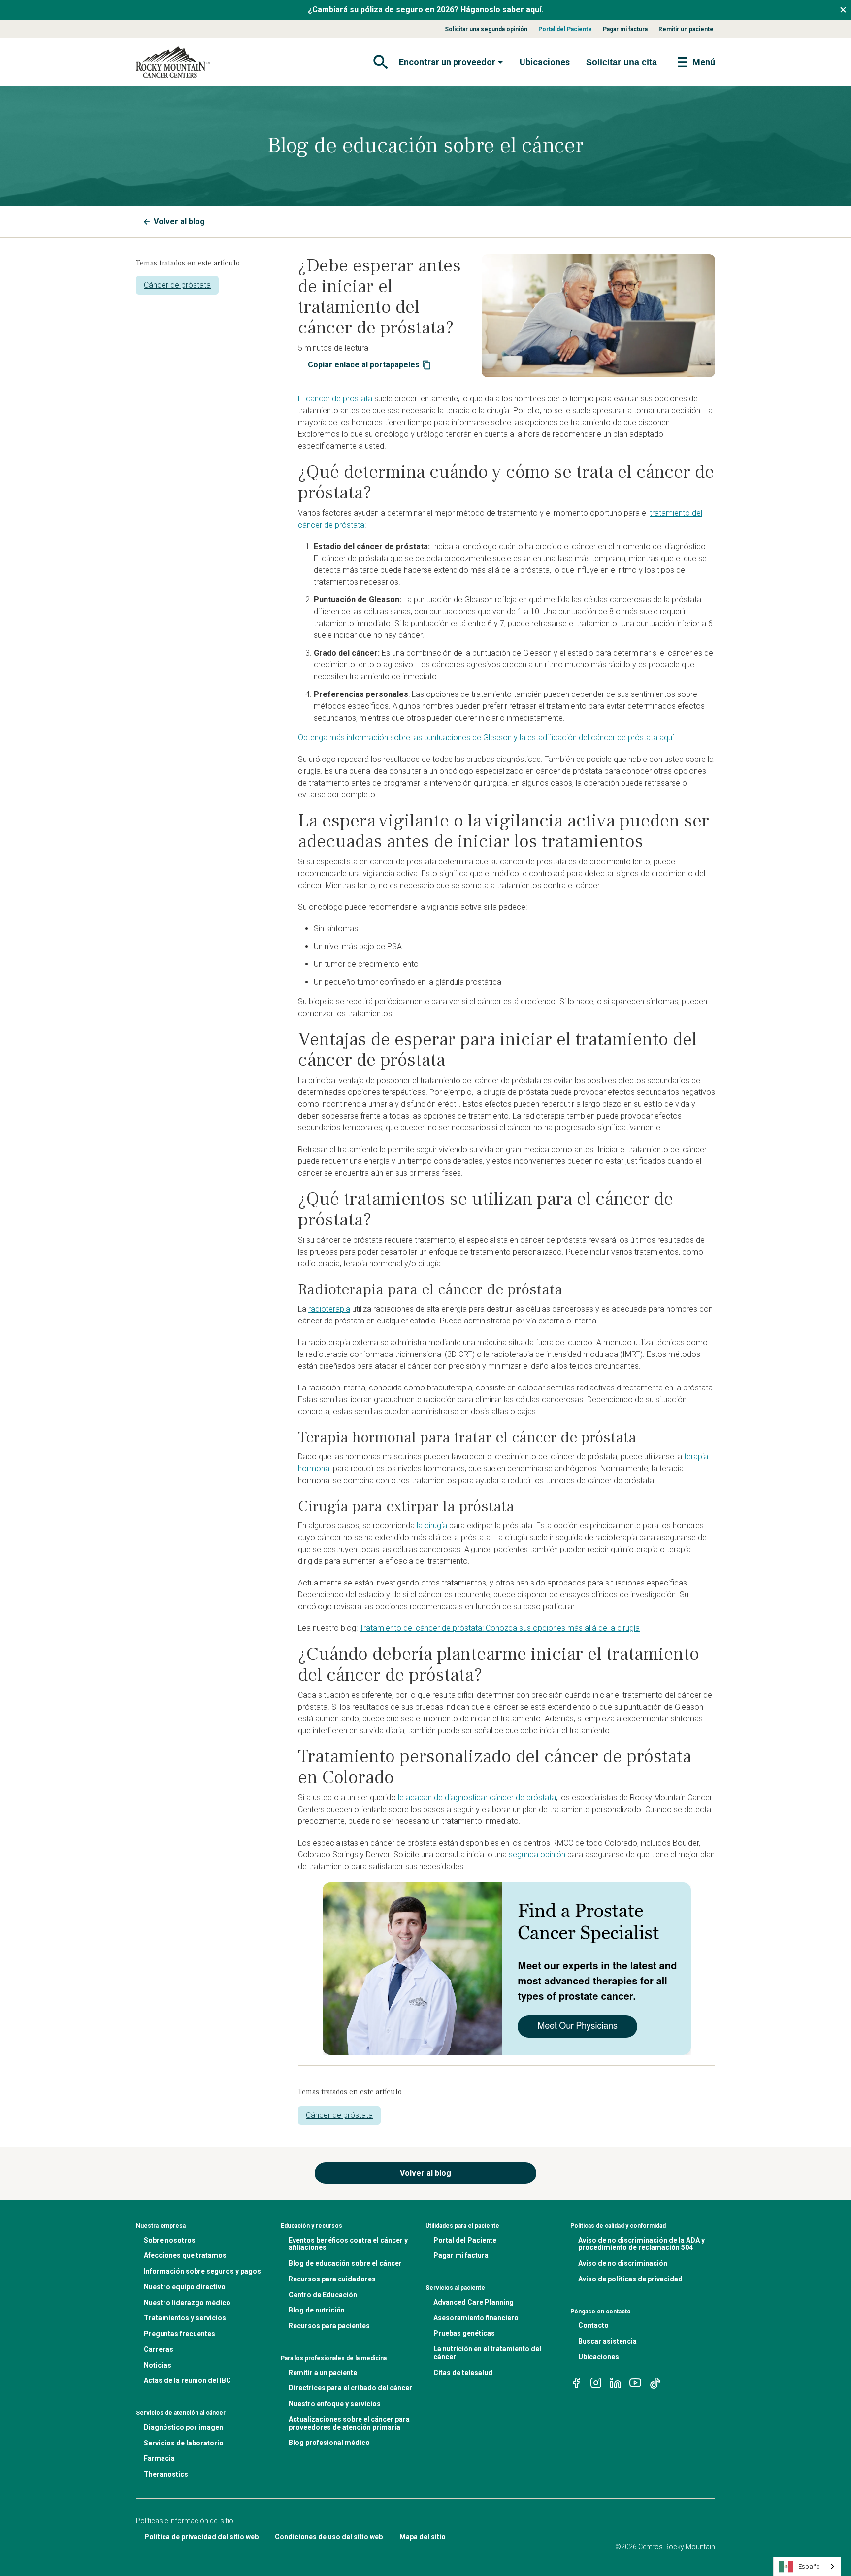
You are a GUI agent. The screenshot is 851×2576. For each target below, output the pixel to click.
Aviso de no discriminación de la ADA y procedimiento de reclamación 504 (641, 2244)
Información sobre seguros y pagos (202, 2271)
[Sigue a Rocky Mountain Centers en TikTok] (655, 2383)
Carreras (159, 2349)
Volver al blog (179, 221)
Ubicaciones (545, 62)
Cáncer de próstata (177, 285)
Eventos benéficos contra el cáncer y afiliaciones (348, 2244)
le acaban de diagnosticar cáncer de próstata (477, 1798)
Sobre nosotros (170, 2240)
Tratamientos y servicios (185, 2318)
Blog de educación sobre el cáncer (345, 2263)
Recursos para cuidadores (332, 2279)
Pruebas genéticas (464, 2333)
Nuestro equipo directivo (185, 2287)
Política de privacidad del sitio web (201, 2537)
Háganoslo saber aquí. (502, 10)
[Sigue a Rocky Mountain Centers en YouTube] (635, 2383)
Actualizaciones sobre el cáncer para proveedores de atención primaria (349, 2423)
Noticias (158, 2365)
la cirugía (432, 1526)
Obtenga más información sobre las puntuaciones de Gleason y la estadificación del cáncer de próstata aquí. (488, 738)
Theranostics (166, 2474)
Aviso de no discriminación (623, 2263)
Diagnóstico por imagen (183, 2427)
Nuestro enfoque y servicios (335, 2404)
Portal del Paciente (565, 29)
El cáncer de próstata (335, 399)
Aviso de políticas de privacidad (630, 2279)
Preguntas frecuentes (180, 2334)
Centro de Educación (323, 2295)
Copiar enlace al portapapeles (364, 365)
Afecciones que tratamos (185, 2255)
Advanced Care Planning (474, 2302)
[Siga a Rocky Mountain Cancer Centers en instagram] (596, 2383)
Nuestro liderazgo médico (187, 2303)
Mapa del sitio (423, 2537)
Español (810, 2566)
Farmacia (159, 2458)
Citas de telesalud (463, 2373)
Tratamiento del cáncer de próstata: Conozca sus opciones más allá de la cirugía (500, 1628)
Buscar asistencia (607, 2341)
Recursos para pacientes (329, 2326)
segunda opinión (537, 1855)
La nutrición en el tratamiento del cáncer (487, 2353)
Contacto (593, 2325)
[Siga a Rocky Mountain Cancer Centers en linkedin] (616, 2383)
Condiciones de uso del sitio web (329, 2537)
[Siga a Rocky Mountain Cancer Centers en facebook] (576, 2383)
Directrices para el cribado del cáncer (350, 2388)
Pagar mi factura (625, 29)
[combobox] (807, 2566)
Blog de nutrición (317, 2310)
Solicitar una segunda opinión (486, 29)
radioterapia (329, 1309)
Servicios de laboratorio (184, 2443)
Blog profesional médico (329, 2443)
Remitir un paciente (686, 29)
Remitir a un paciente (323, 2373)
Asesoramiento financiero (476, 2318)
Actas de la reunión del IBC (187, 2380)
